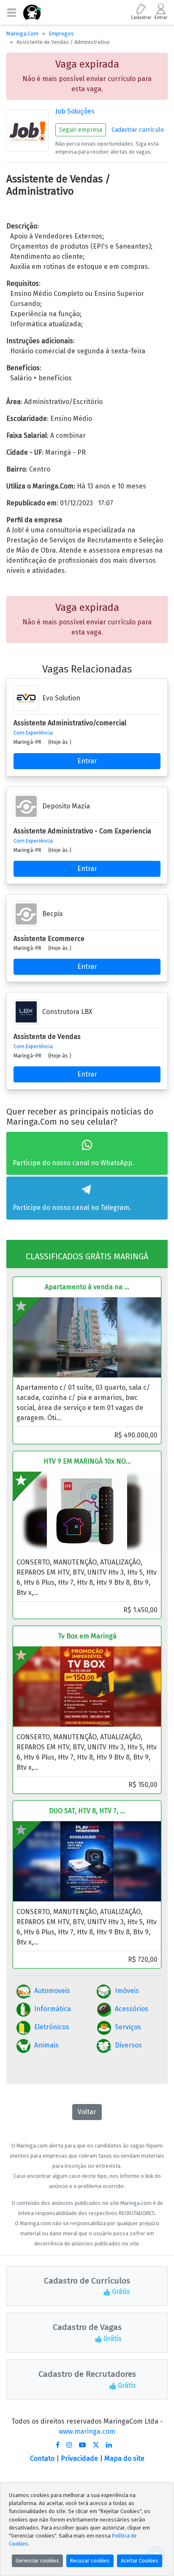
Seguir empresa (81, 130)
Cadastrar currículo (138, 130)
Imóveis (127, 1991)
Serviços (128, 2027)
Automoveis (52, 1991)
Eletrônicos (52, 2027)
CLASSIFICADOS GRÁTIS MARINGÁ (87, 1256)
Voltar (87, 2112)
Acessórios (132, 2009)
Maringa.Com (22, 34)
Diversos (128, 2045)
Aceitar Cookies (140, 2561)
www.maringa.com (87, 2431)
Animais (46, 2045)
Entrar (87, 761)
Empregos (61, 34)
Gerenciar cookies (37, 2561)
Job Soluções (75, 111)
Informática (53, 2009)
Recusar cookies (90, 2561)
